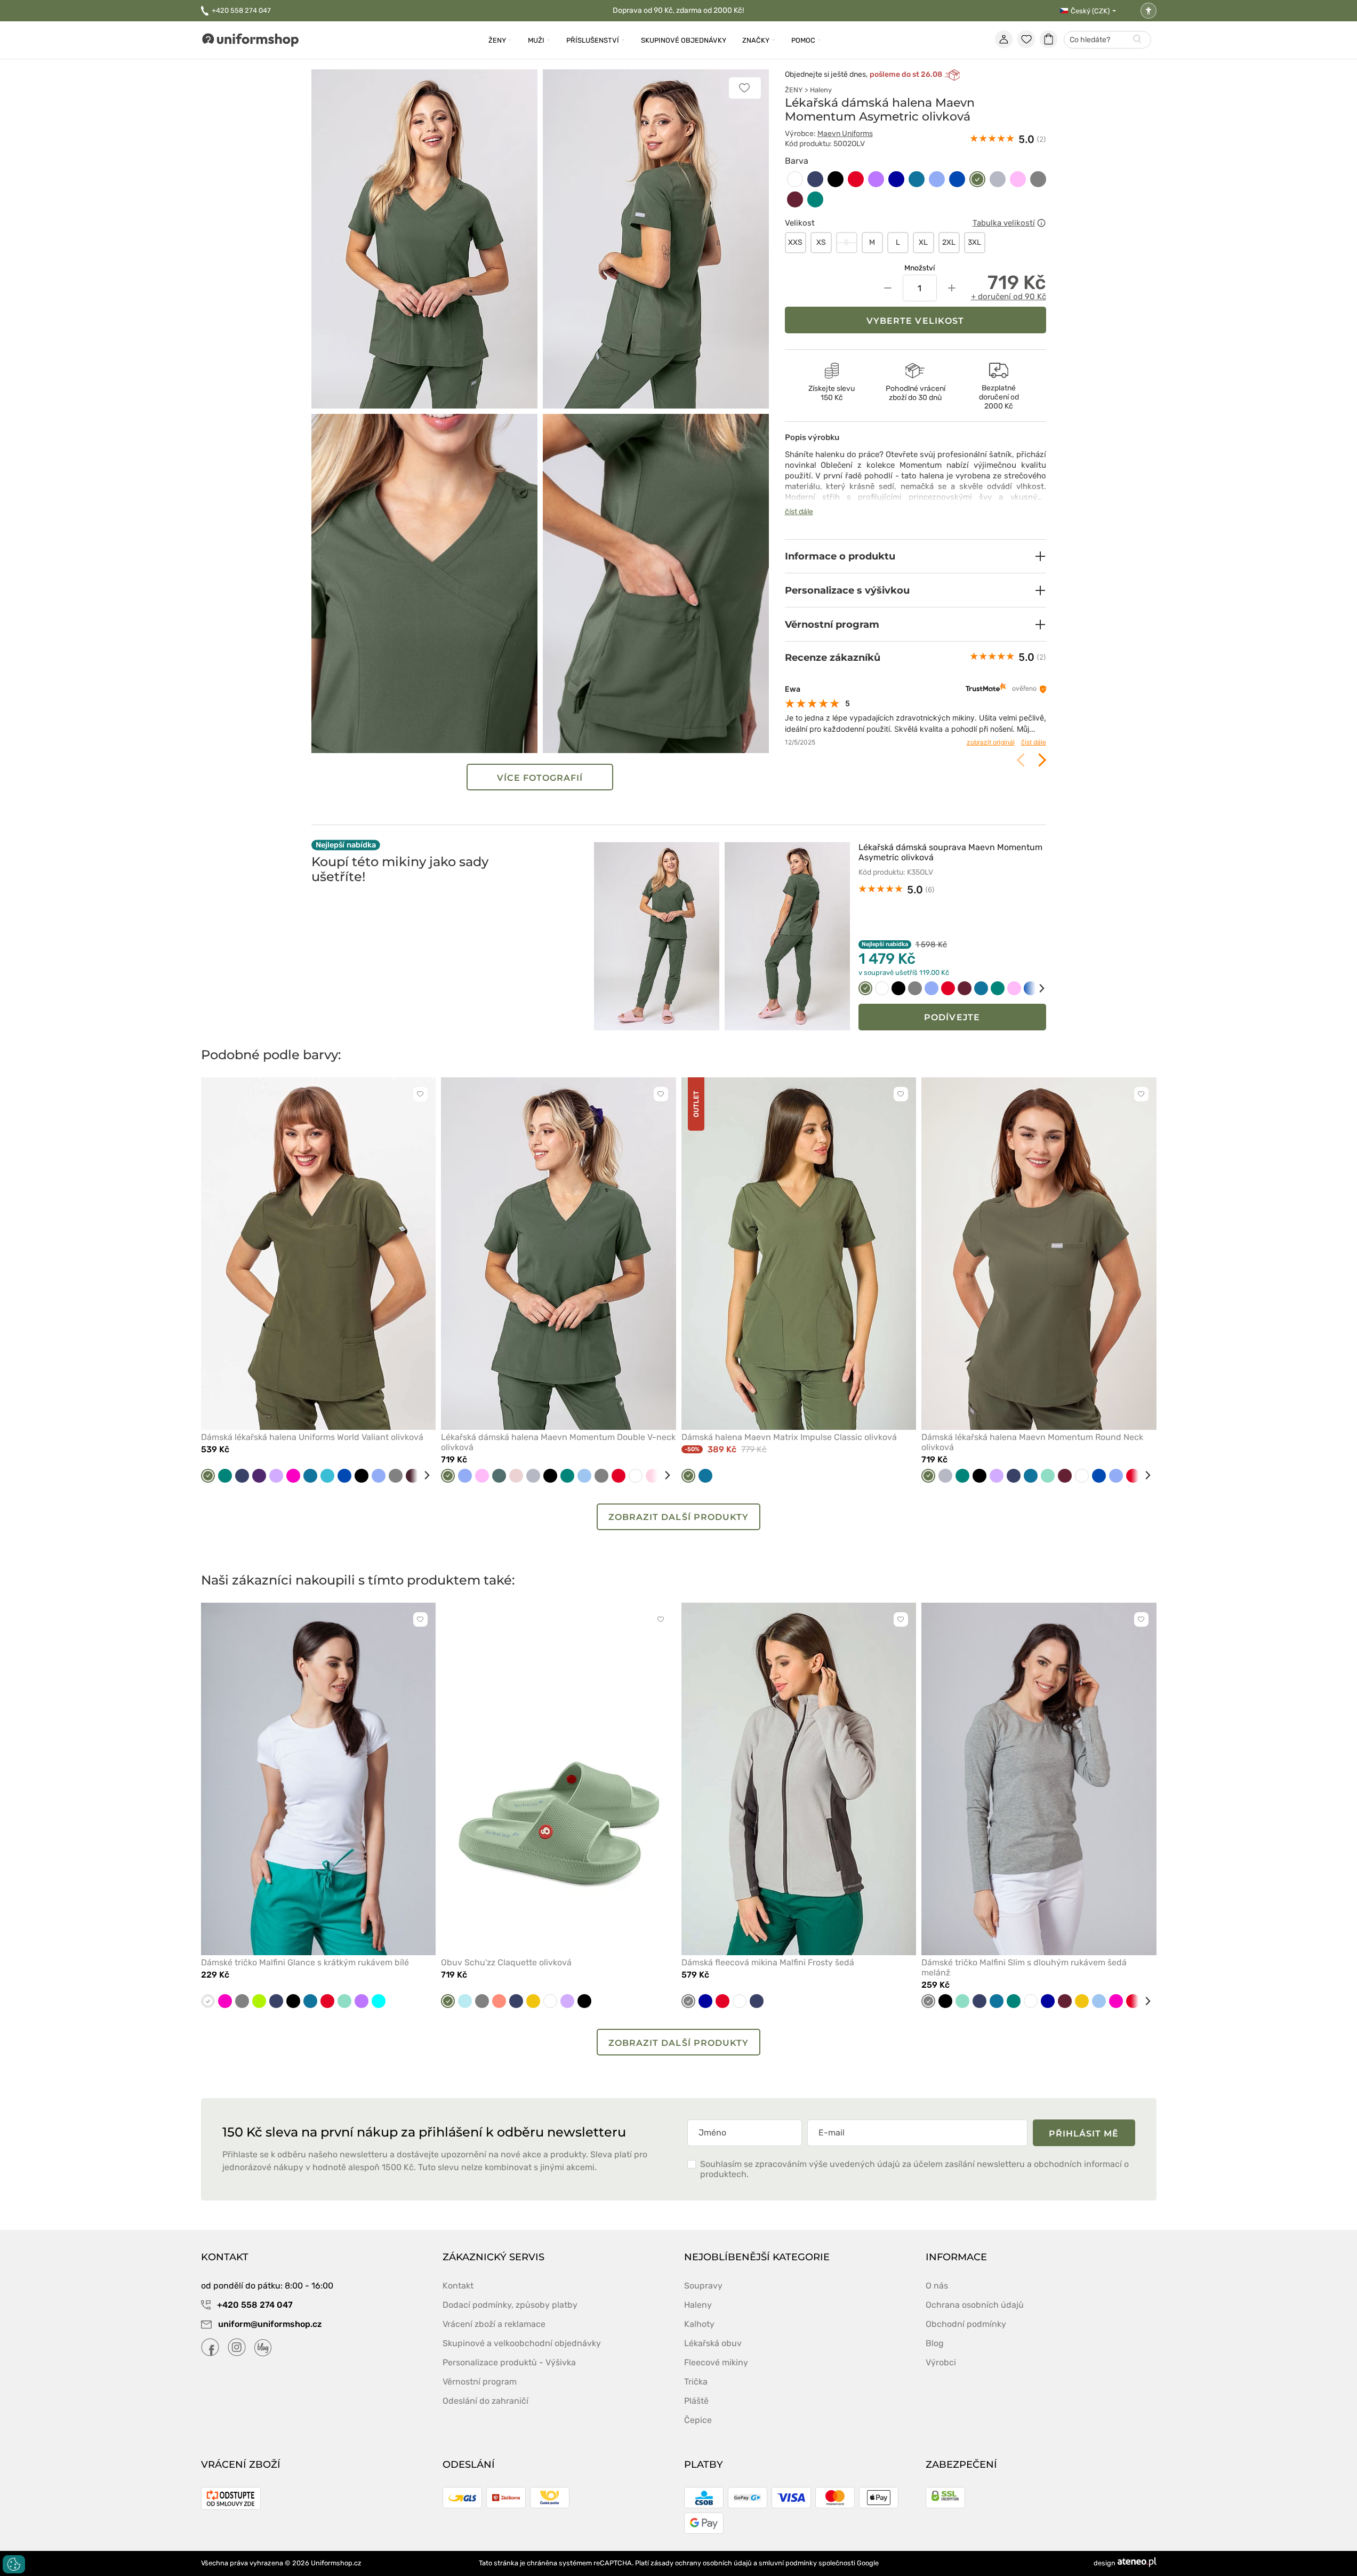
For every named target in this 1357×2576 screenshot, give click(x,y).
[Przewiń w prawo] (1034, 988)
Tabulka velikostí (1004, 223)
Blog (935, 2343)
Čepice (698, 2420)
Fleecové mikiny (716, 2362)
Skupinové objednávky (684, 40)
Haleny (821, 90)
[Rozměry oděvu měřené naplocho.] (1041, 223)
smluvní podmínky (788, 2563)
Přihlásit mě (1084, 2134)
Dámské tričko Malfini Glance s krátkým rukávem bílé (305, 1962)
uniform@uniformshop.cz (269, 2324)
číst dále (799, 512)
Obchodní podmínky (966, 2324)
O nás (937, 2286)
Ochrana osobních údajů (975, 2305)
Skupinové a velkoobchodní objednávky (522, 2343)
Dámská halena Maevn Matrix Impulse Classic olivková (789, 1437)
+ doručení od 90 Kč (1009, 297)
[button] (916, 556)
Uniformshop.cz (336, 2563)
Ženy (497, 40)
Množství (920, 268)
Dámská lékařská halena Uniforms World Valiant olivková (312, 1437)
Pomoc (803, 40)
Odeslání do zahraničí (485, 2401)
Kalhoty (699, 2324)
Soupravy (703, 2286)
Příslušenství (593, 40)
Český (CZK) (1090, 11)
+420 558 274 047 (241, 10)
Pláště (696, 2401)
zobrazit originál (991, 742)
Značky (756, 40)
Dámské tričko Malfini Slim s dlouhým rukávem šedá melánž (1024, 1967)
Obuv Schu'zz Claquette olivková (506, 1962)
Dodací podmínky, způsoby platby (510, 2305)
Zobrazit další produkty (678, 1517)
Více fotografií (540, 778)
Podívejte (952, 1017)
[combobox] (1107, 40)
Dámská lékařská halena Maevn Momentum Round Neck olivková (1032, 1442)
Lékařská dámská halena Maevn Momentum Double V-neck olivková (558, 1442)
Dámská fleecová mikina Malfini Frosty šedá (768, 1962)
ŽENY (794, 90)
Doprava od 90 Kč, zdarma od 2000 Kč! (678, 10)
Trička (696, 2382)
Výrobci (941, 2362)
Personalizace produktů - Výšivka (509, 2362)
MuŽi (536, 40)
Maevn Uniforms (845, 134)
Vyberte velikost (915, 321)
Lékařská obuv (713, 2343)
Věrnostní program (480, 2382)
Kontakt (458, 2286)
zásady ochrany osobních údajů (701, 2563)
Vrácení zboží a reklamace (494, 2324)
